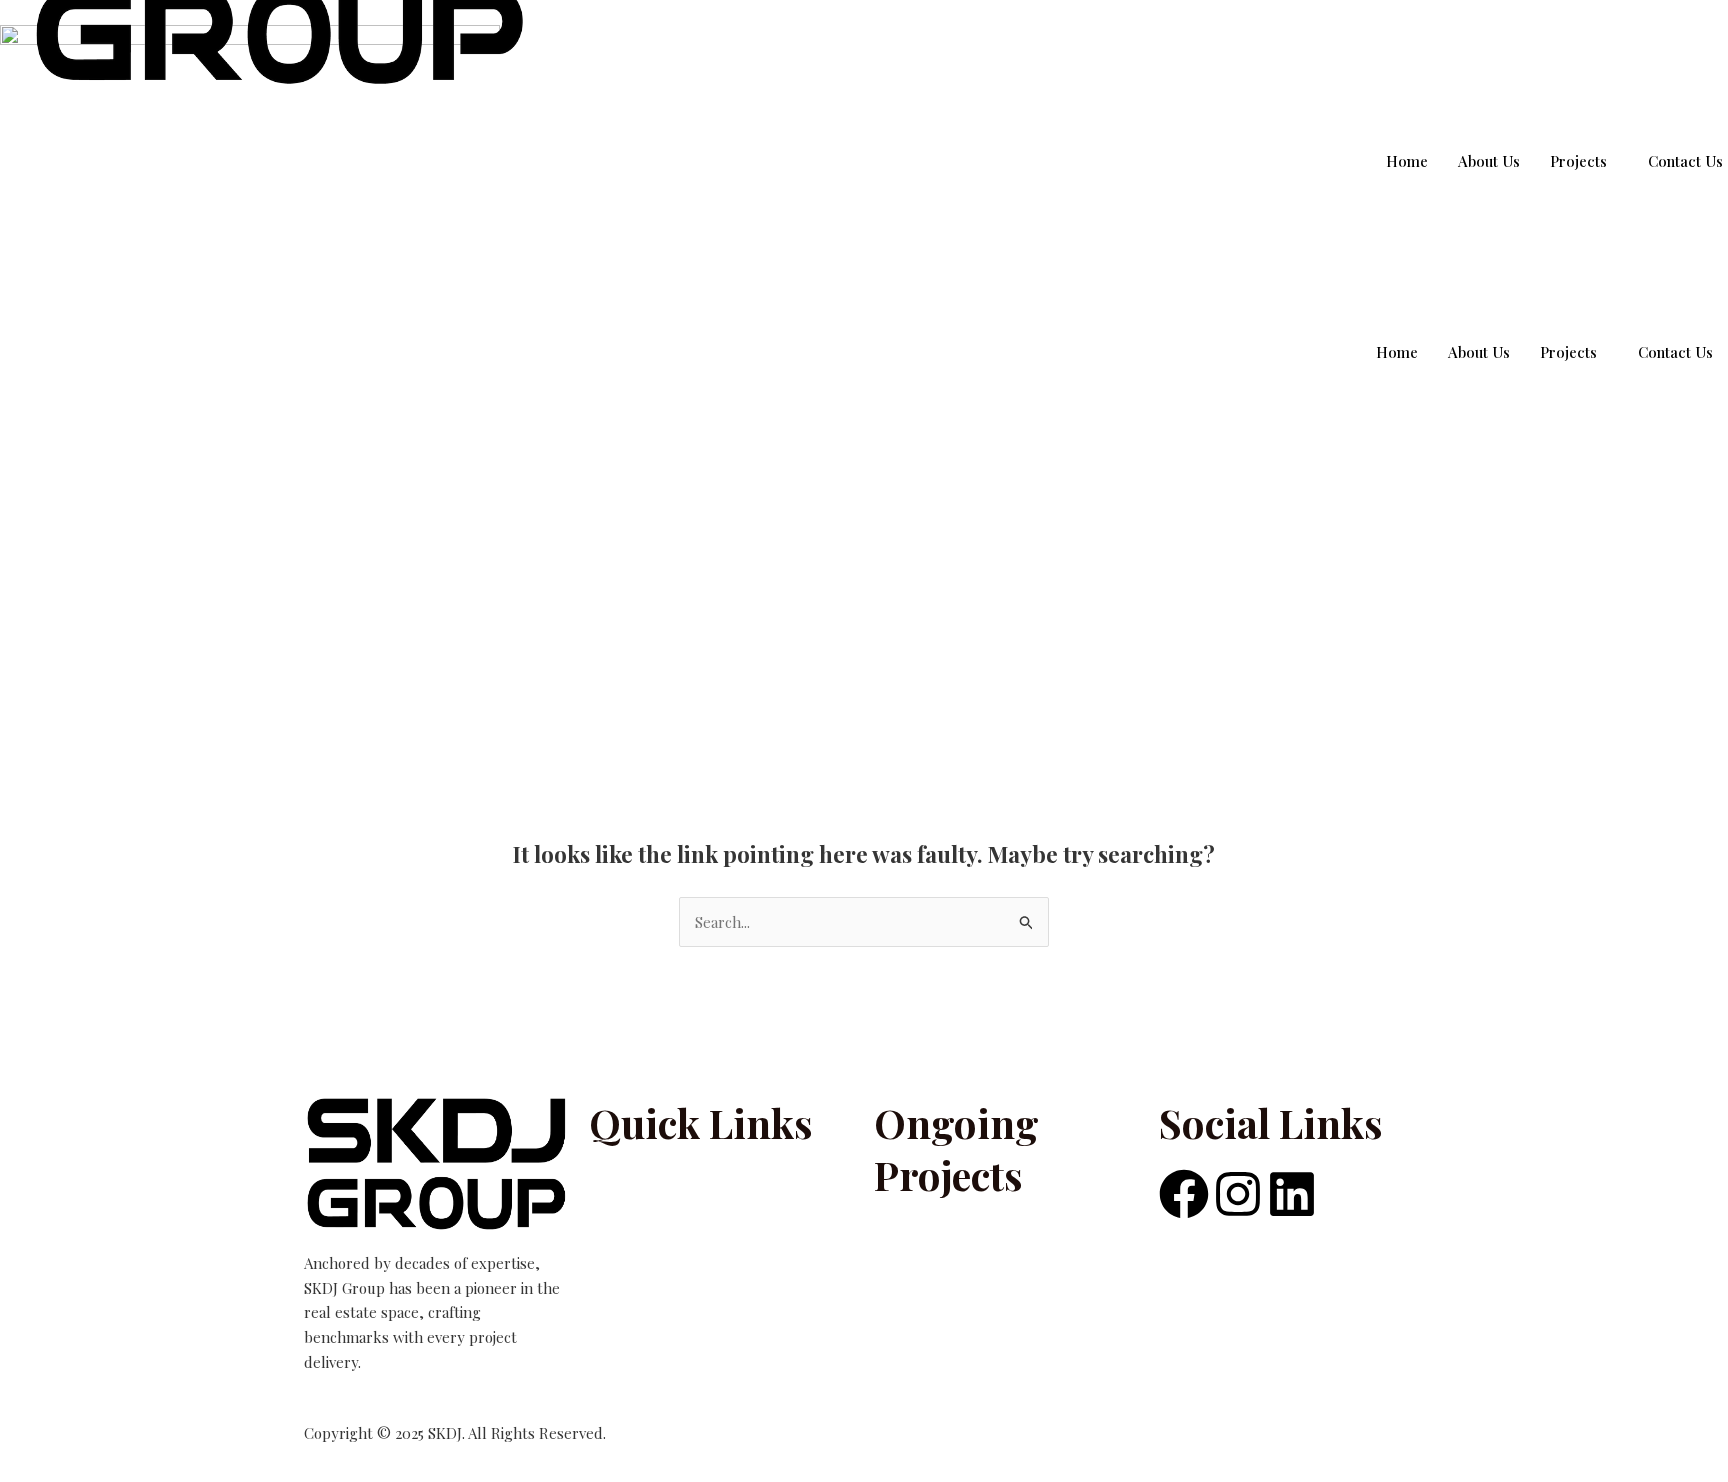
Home (1397, 352)
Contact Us (1675, 352)
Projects (1568, 352)
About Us (1479, 352)
